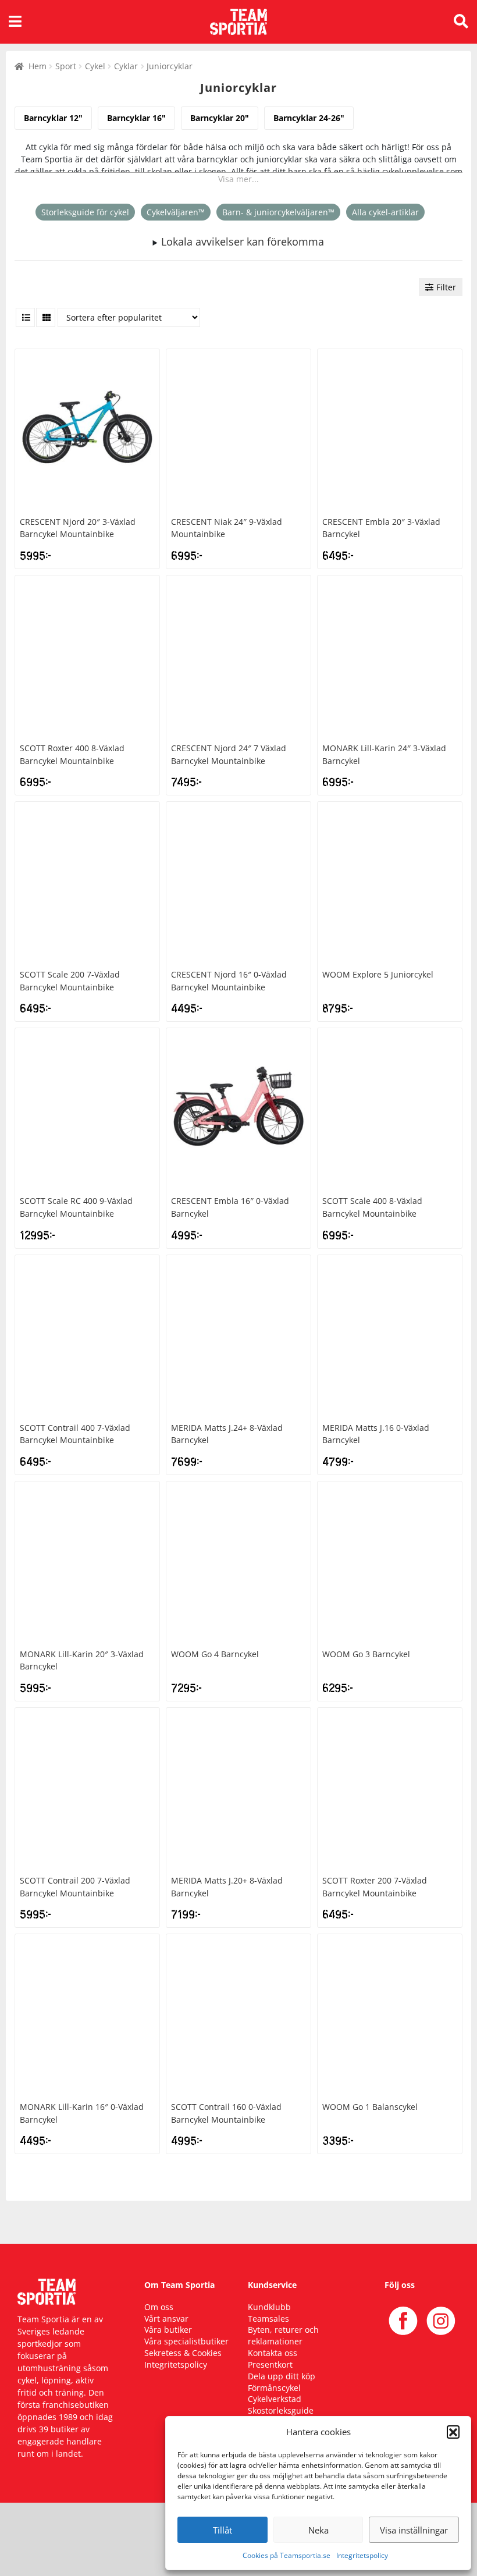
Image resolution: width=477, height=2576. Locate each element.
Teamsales (268, 2319)
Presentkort (270, 2364)
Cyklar (126, 66)
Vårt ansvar (166, 2319)
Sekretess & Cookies (183, 2353)
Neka (318, 2530)
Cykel (95, 66)
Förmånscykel (274, 2388)
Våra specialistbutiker (186, 2341)
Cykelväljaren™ (176, 212)
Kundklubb (269, 2307)
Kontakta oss (273, 2353)
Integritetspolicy (362, 2555)
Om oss (159, 2307)
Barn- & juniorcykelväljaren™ (278, 212)
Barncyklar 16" (136, 118)
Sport (66, 66)
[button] (453, 2432)
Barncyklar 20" (220, 118)
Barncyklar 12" (53, 118)
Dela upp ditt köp (282, 2376)
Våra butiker (168, 2330)
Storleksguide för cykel (85, 212)
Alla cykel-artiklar (385, 212)
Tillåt (223, 2530)
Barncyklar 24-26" (309, 118)
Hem (38, 66)
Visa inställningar (414, 2530)
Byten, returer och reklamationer (283, 2335)
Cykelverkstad (275, 2399)
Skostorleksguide (281, 2410)
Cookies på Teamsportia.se (286, 2555)
